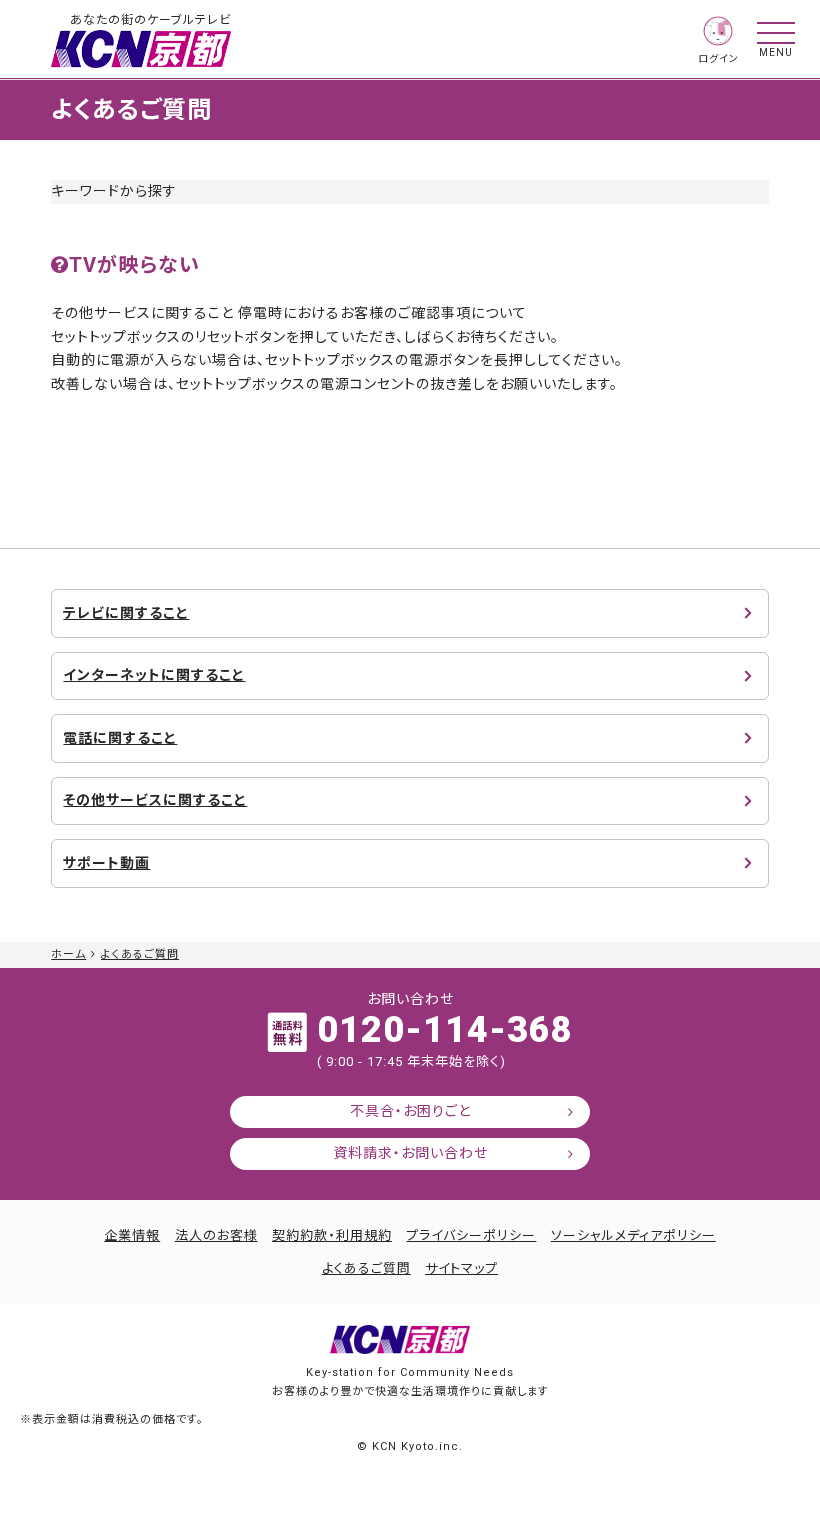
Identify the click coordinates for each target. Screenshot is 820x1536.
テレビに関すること (126, 613)
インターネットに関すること (154, 675)
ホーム (68, 954)
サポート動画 (106, 863)
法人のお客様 (216, 1235)
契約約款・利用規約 (332, 1235)
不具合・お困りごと (410, 1111)
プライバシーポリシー (471, 1235)
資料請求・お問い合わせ (410, 1153)
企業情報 (132, 1235)
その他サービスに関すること (155, 800)
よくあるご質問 (140, 954)
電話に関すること (120, 738)
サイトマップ (461, 1268)
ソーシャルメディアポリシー (633, 1235)
